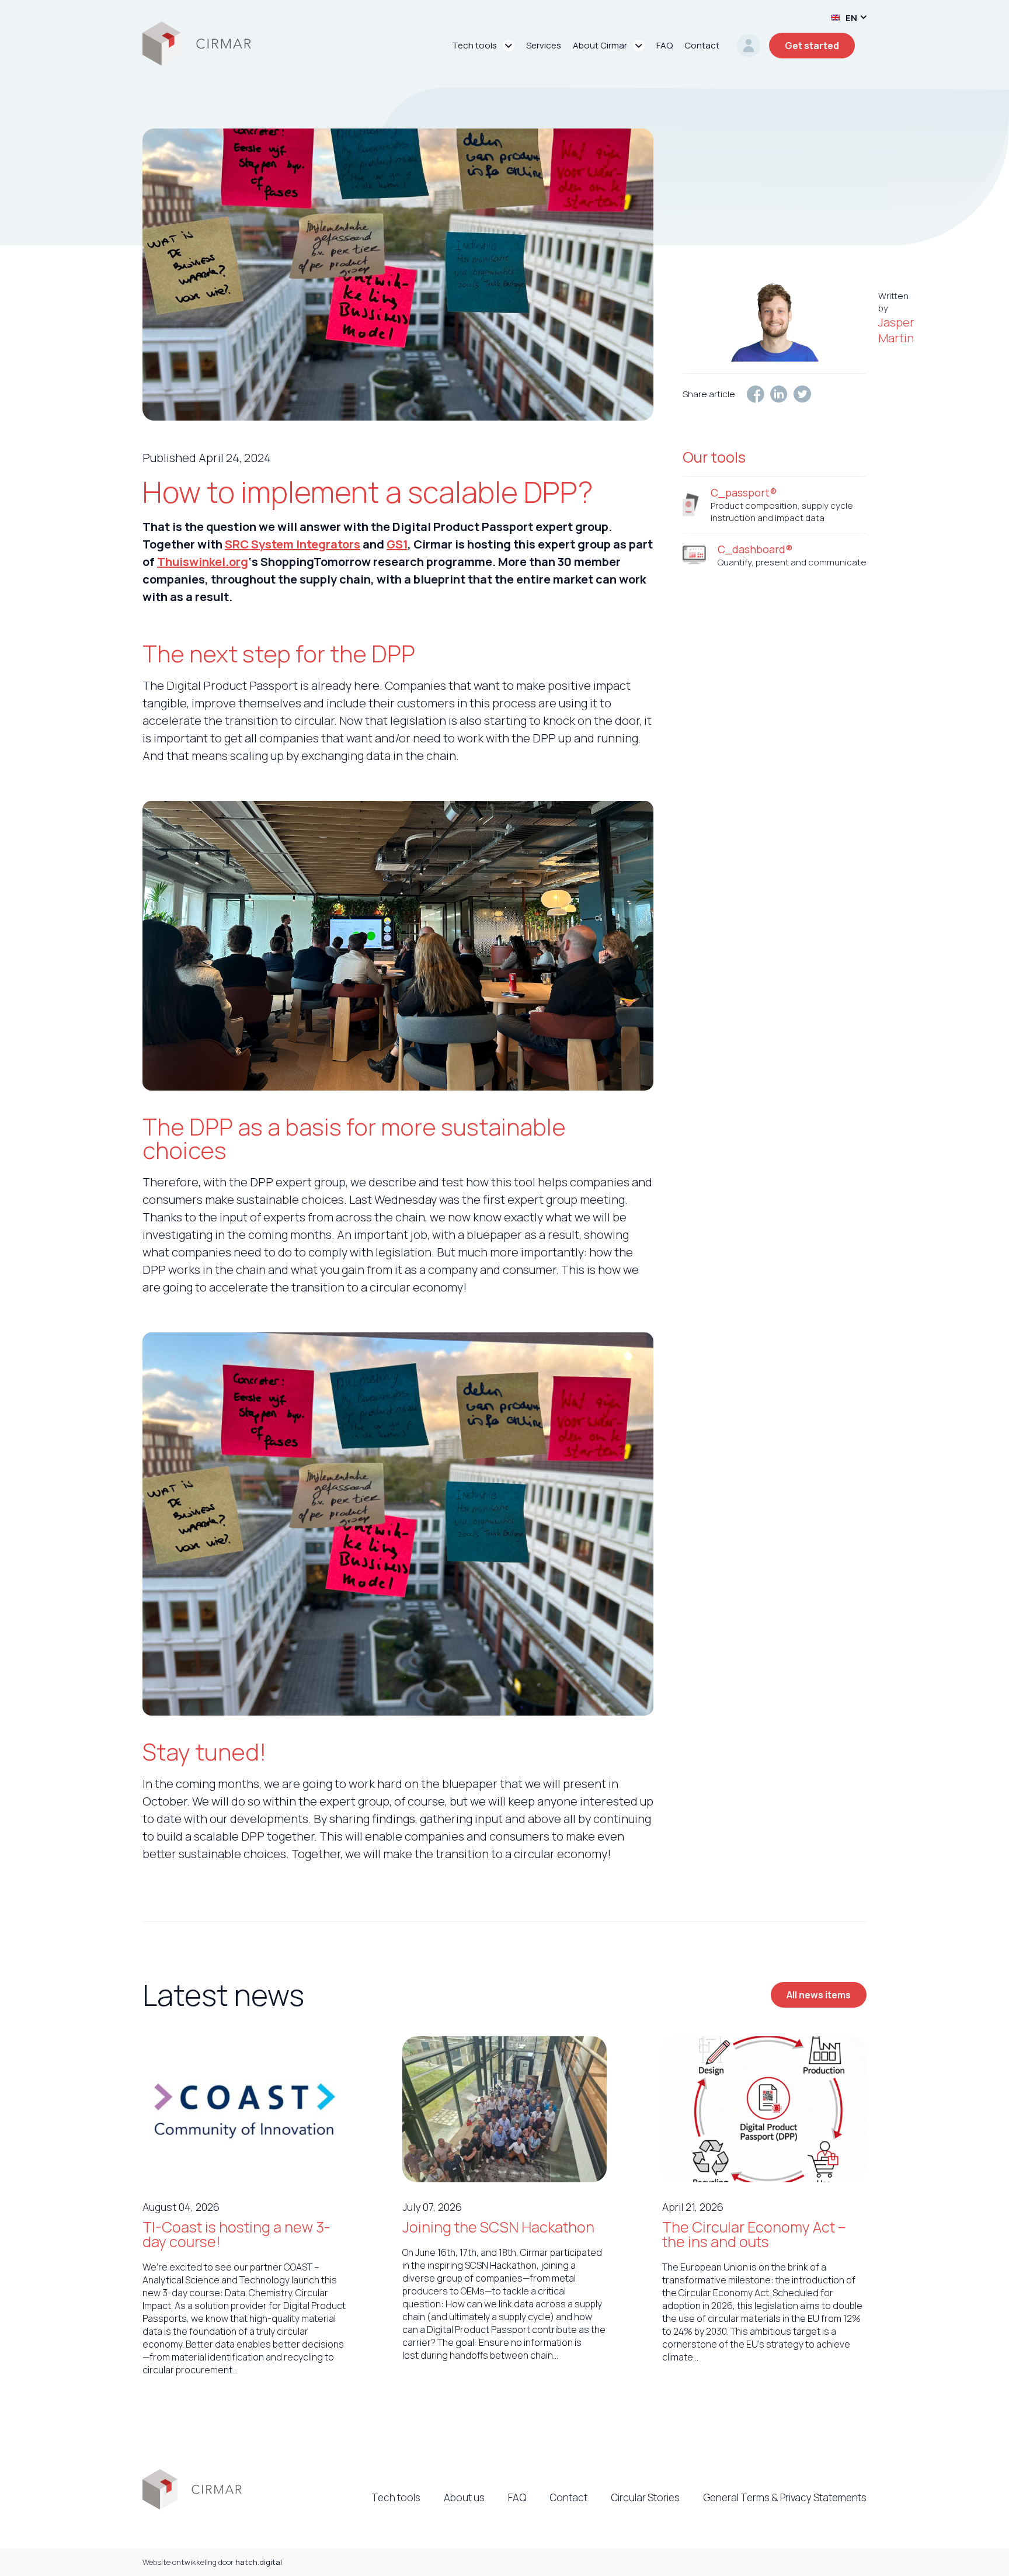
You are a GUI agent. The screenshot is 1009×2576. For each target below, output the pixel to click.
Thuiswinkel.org (203, 562)
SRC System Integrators (293, 544)
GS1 (397, 544)
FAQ (517, 2497)
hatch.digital (259, 2562)
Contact (568, 2497)
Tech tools (396, 2497)
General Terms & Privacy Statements (785, 2497)
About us (464, 2497)
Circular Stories (645, 2497)
